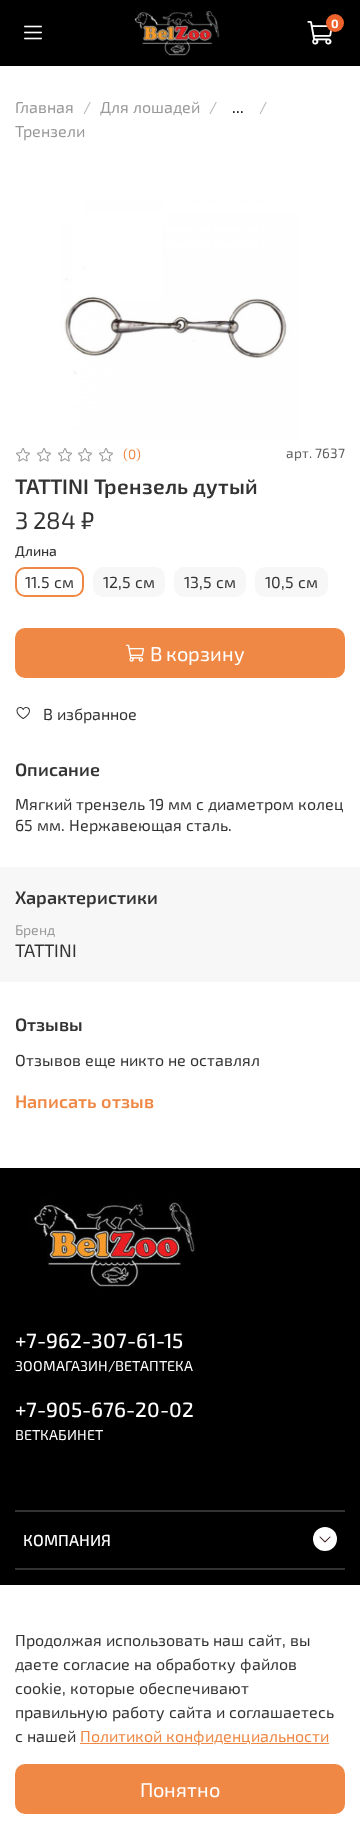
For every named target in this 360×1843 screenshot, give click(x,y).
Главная (44, 106)
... (238, 107)
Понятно (180, 1789)
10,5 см (291, 581)
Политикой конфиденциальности (204, 1735)
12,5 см (129, 581)
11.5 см (49, 581)
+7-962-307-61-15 (99, 1339)
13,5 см (210, 581)
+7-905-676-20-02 (104, 1408)
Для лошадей (150, 106)
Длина (36, 551)
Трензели (50, 130)
